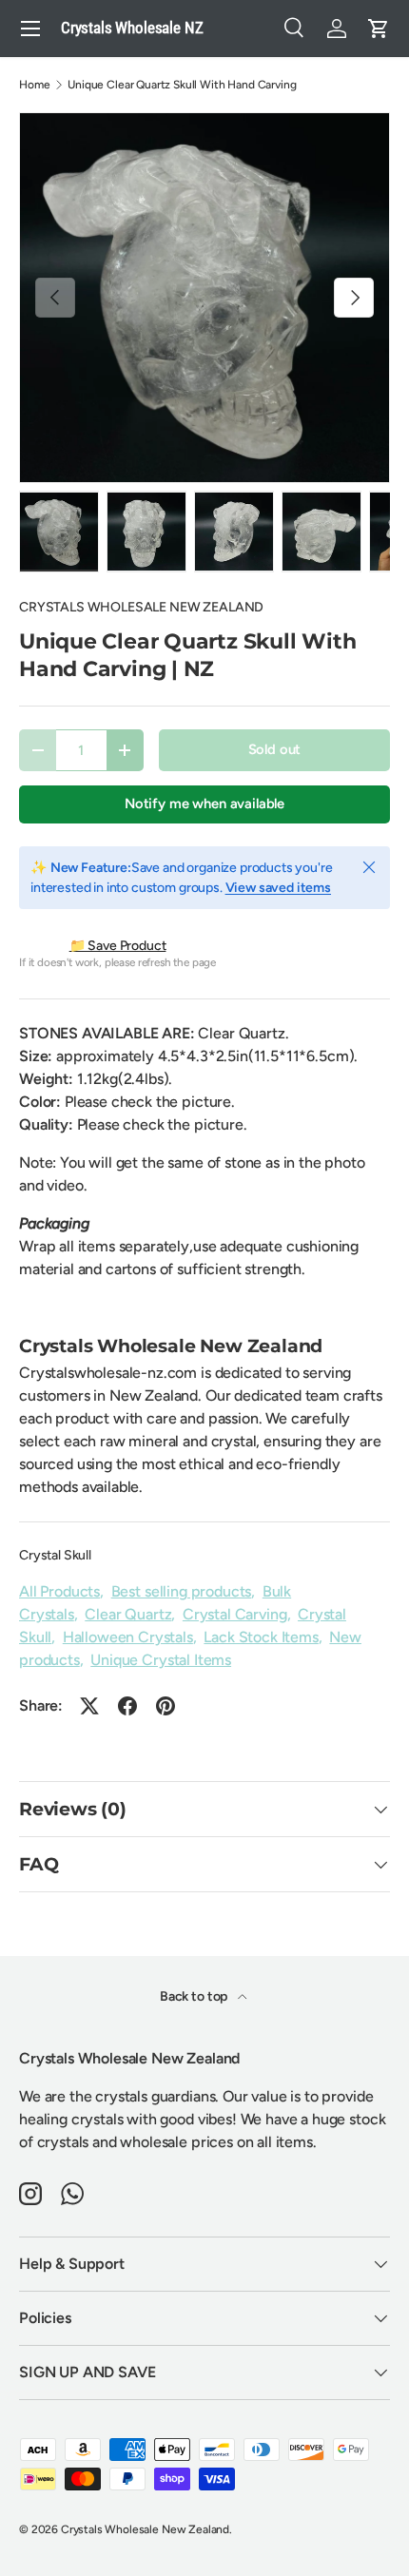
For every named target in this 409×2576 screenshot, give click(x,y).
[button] (379, 29)
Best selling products (182, 1591)
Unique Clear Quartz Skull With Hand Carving (182, 85)
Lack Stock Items (261, 1637)
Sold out (275, 749)
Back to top (195, 1996)
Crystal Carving (235, 1614)
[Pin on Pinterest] (166, 1706)
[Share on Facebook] (127, 1706)
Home (34, 85)
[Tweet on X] (89, 1706)
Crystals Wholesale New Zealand (145, 2529)
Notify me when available (204, 804)
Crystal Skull (55, 1555)
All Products (59, 1591)
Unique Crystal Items (161, 1660)
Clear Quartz (128, 1614)
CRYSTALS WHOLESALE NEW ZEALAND (141, 607)
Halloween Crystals (128, 1637)
